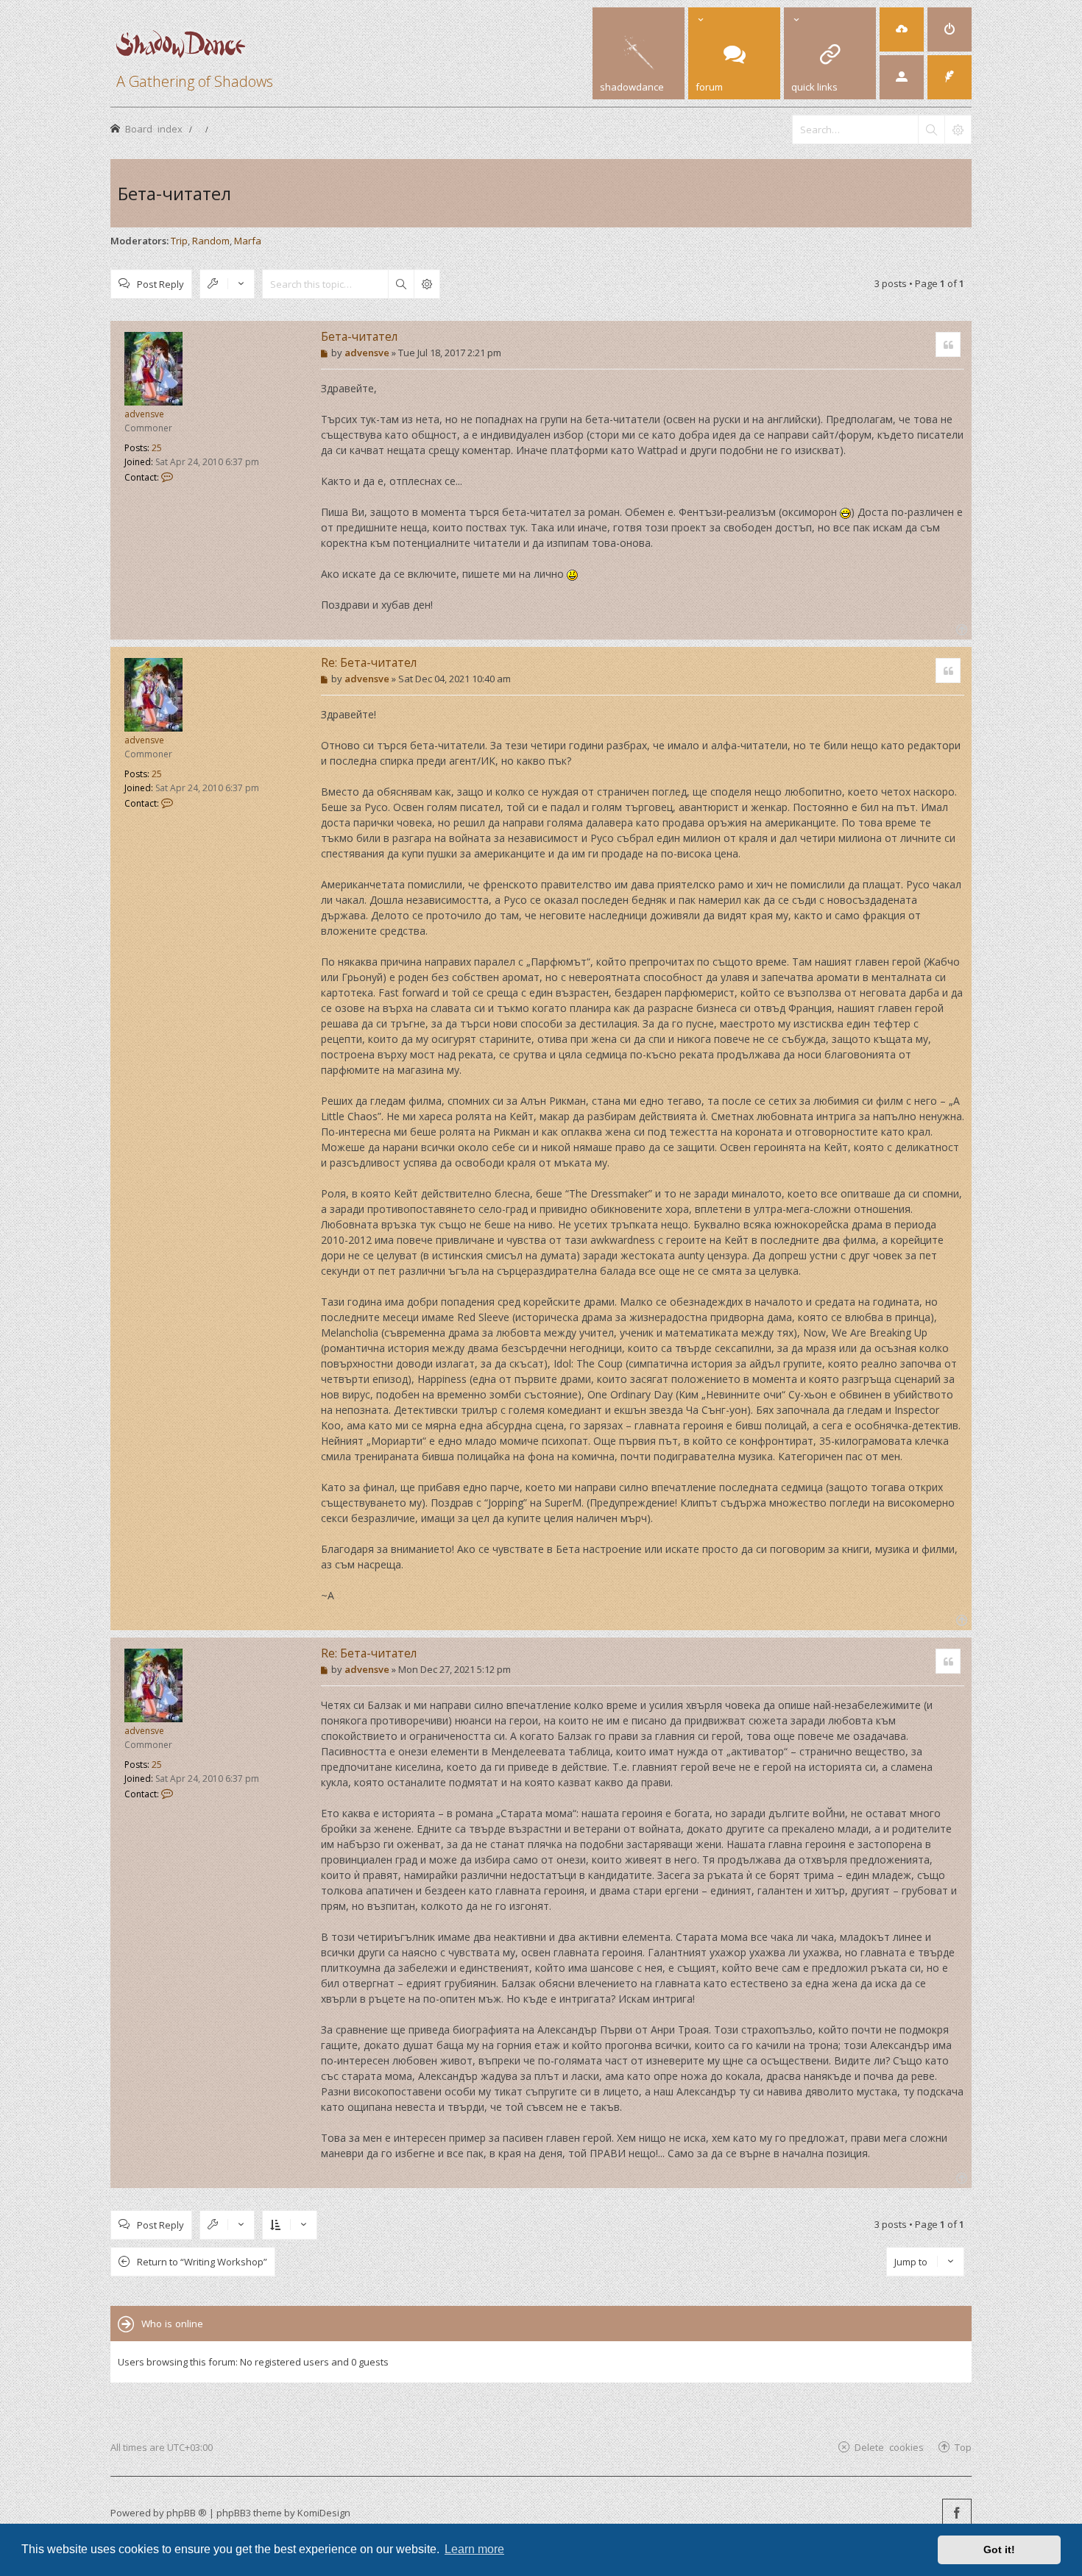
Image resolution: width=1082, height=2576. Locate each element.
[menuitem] (902, 29)
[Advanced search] (958, 130)
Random (211, 241)
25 (157, 448)
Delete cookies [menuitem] (889, 2447)
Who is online (172, 2324)
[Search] (931, 130)
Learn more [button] (474, 2549)
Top (963, 2447)
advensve (144, 414)
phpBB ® (187, 2513)
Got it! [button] (999, 2550)
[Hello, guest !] (902, 77)
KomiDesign (324, 2513)
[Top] (960, 628)
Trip (179, 241)
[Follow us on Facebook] (957, 2513)
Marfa (248, 241)
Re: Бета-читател (369, 662)
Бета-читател (174, 193)
